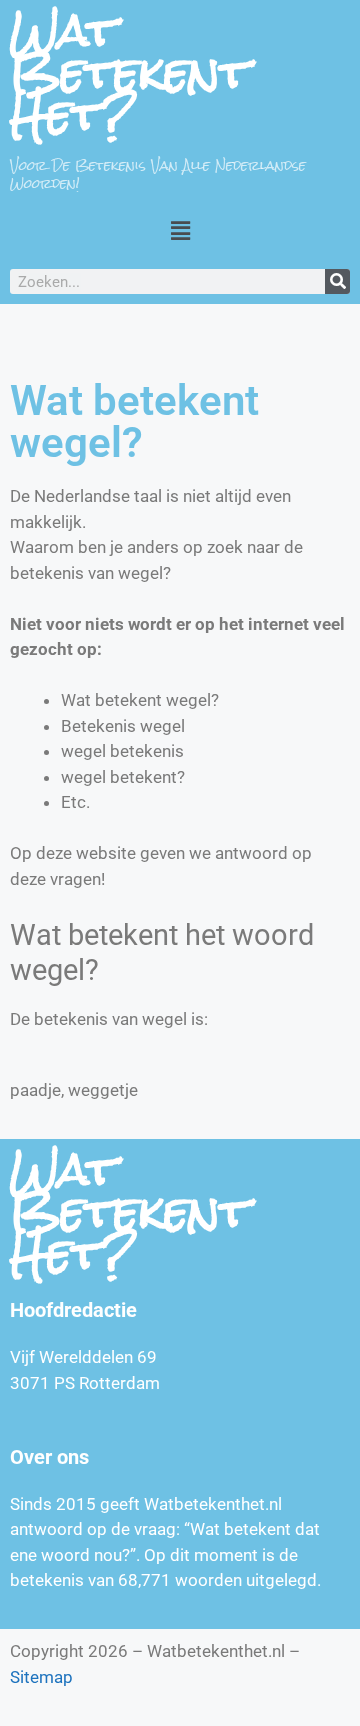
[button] (180, 230)
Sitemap (41, 1677)
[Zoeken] (337, 281)
